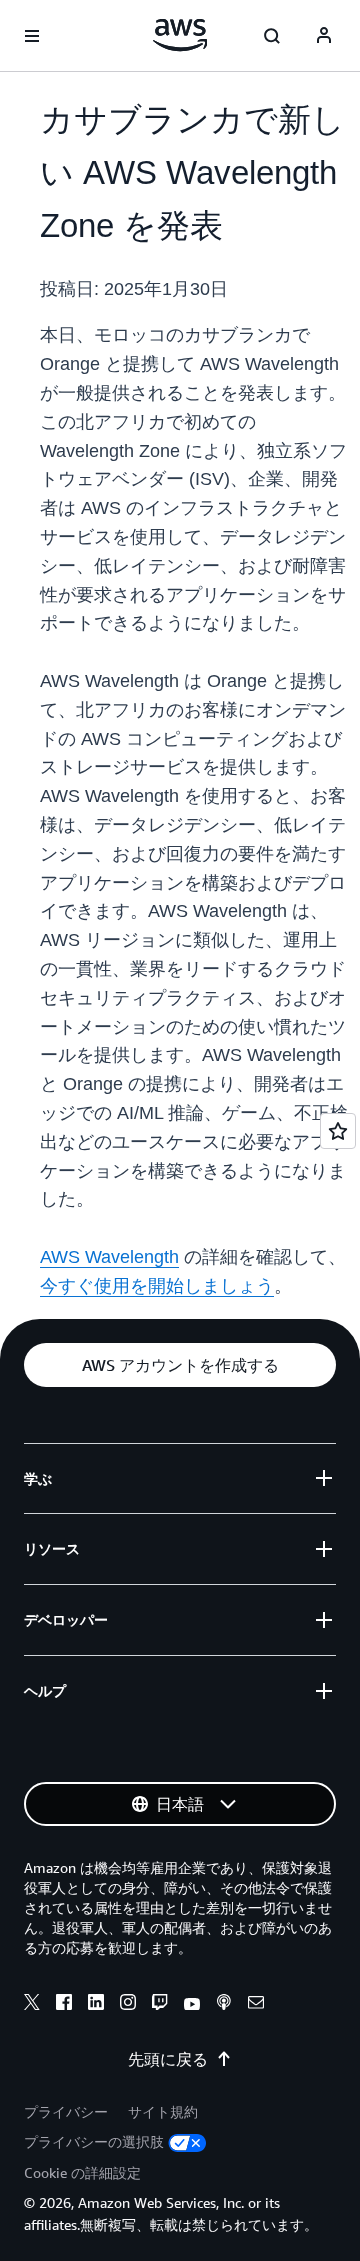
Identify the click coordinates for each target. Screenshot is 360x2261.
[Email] (256, 2005)
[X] (32, 2005)
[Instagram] (128, 2005)
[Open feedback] (338, 1131)
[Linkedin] (96, 2005)
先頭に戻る (168, 2059)
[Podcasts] (224, 2005)
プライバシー (66, 2111)
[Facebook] (64, 2005)
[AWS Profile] (324, 36)
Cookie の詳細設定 (82, 2172)
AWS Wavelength (109, 1257)
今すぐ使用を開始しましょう (157, 1286)
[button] (180, 1365)
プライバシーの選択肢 (94, 2141)
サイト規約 (163, 2111)
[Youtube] (192, 2005)
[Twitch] (160, 2005)
